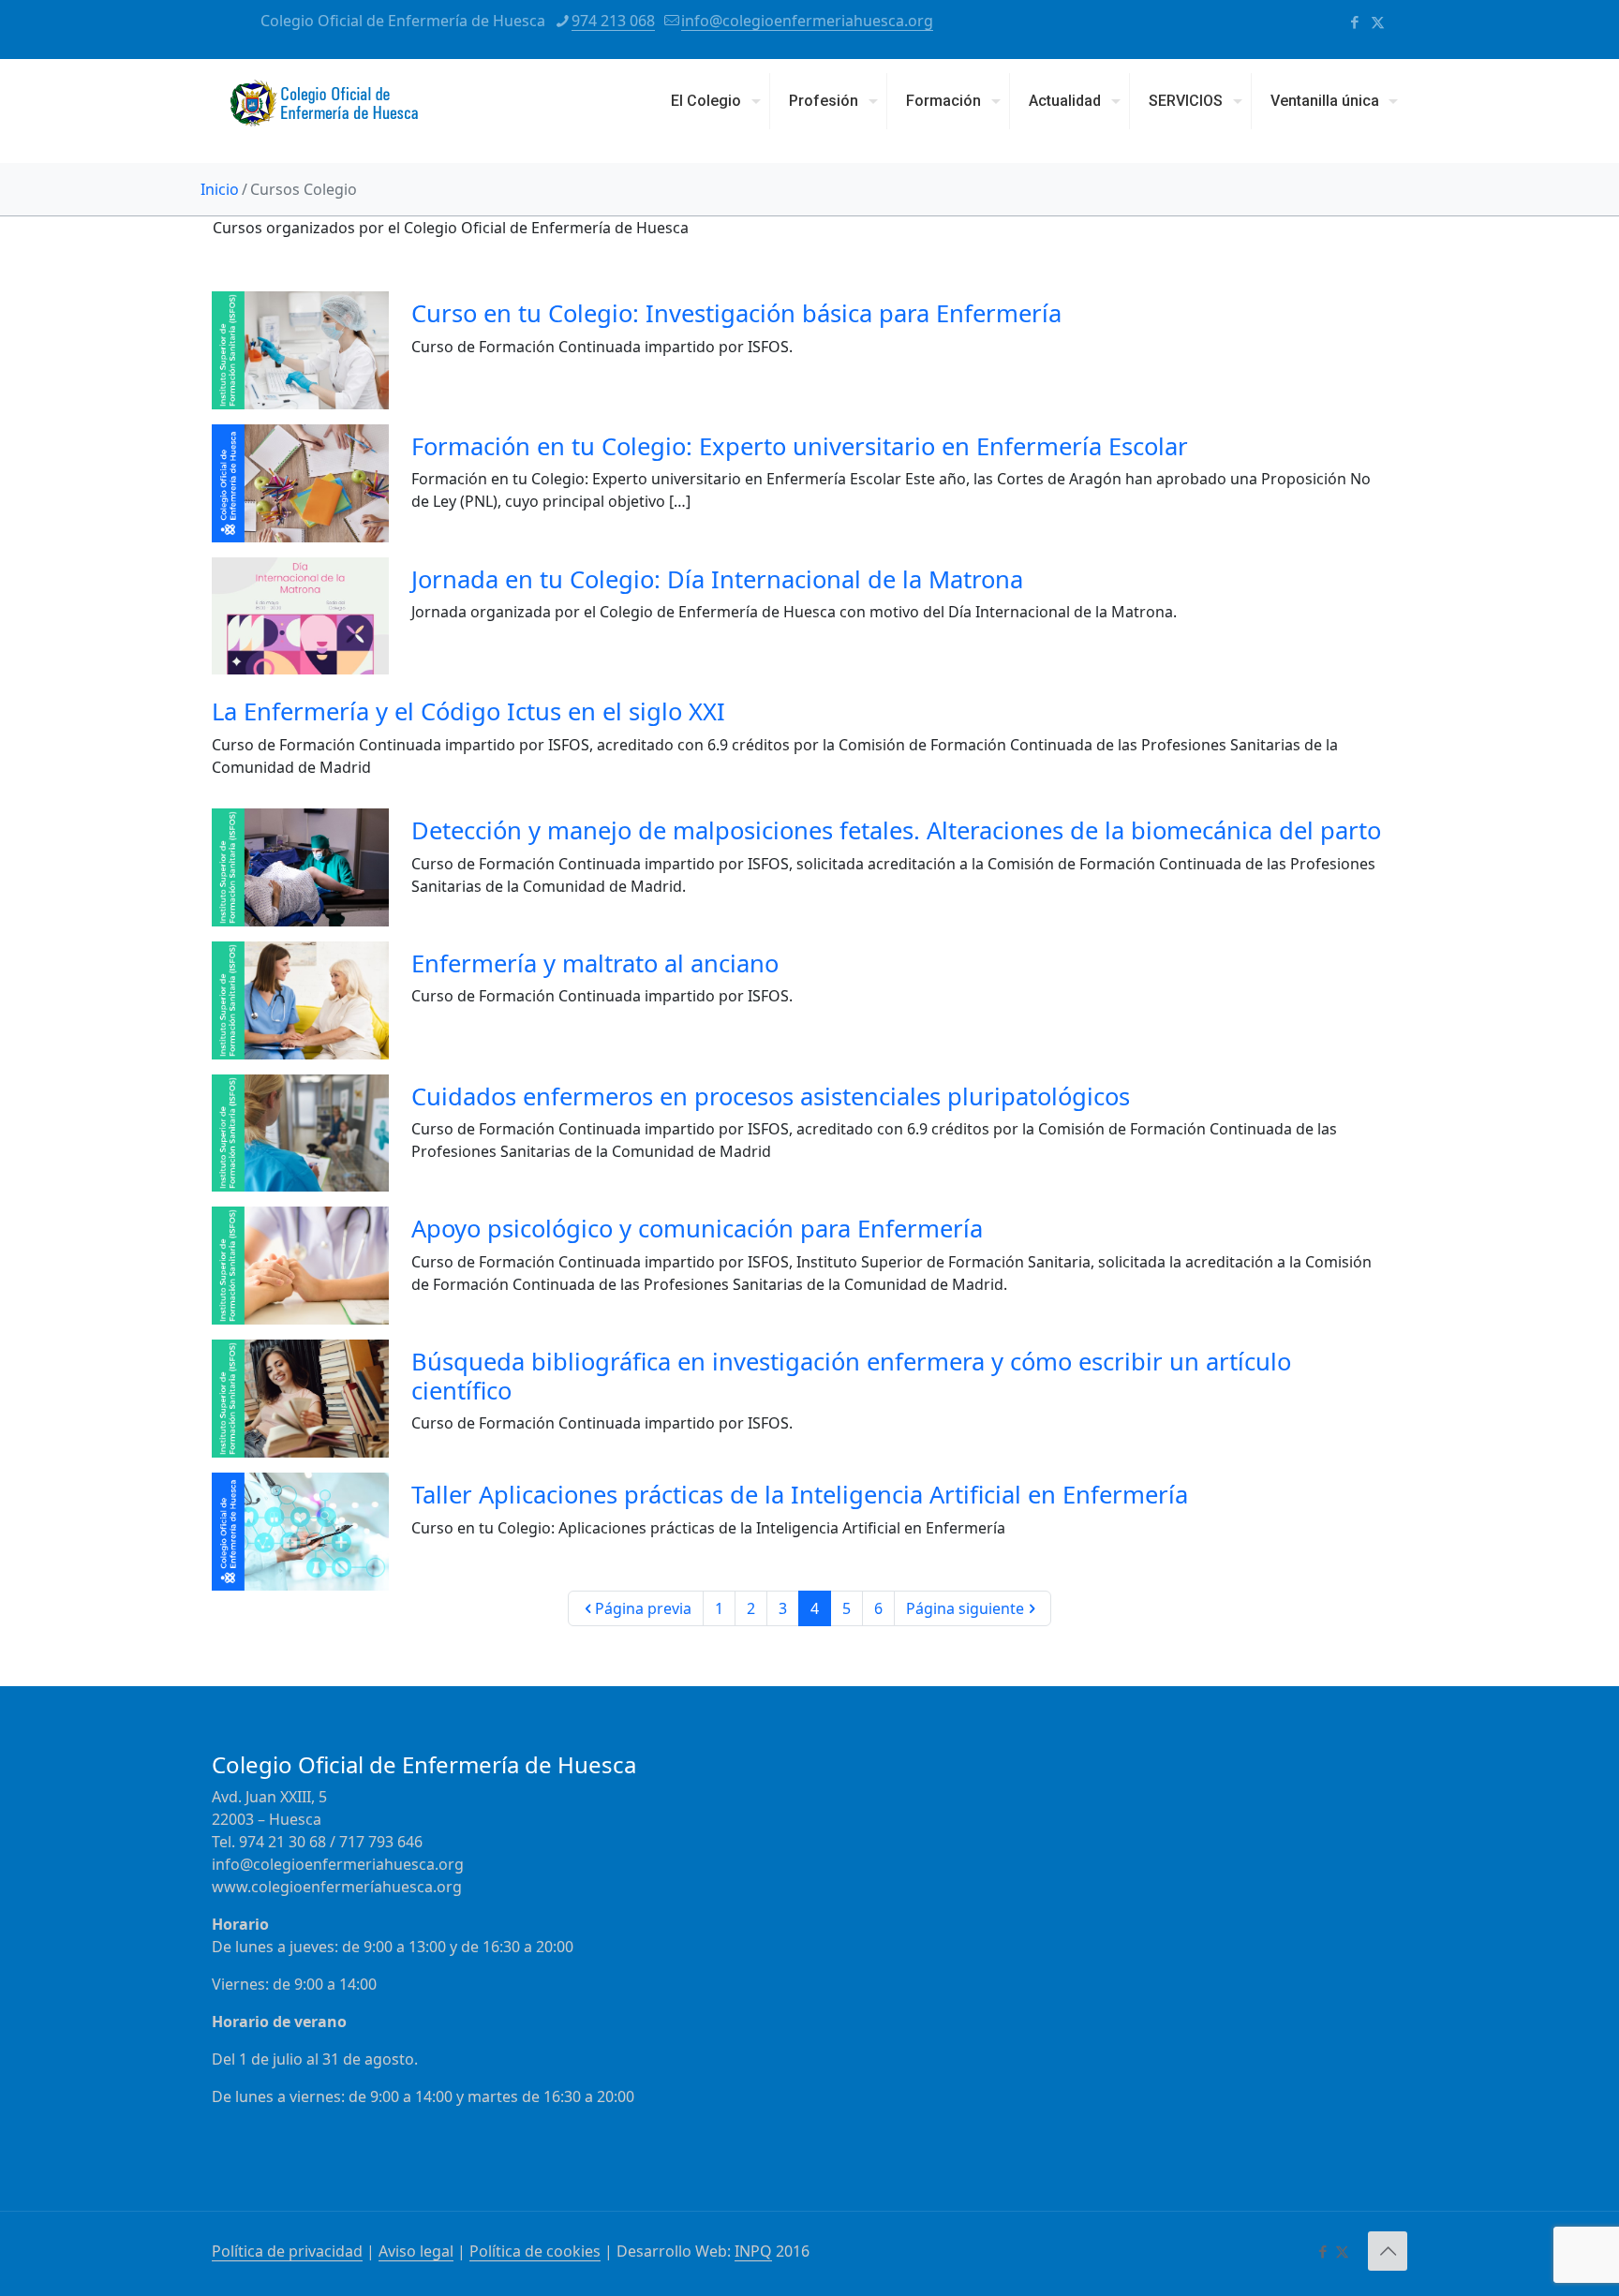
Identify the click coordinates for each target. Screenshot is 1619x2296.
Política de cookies (535, 2251)
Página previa (643, 1608)
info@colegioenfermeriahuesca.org (807, 21)
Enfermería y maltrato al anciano (595, 963)
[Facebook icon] (1354, 22)
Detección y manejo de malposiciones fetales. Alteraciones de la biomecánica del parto (896, 830)
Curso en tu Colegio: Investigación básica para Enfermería (736, 313)
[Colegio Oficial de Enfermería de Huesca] (324, 111)
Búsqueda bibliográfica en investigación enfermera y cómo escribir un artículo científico (851, 1376)
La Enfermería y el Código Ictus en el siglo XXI (468, 711)
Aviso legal (416, 2251)
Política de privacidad (287, 2251)
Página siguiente (965, 1608)
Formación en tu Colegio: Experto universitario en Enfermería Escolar (800, 446)
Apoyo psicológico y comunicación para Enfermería (697, 1228)
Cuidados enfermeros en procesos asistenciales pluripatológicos (771, 1096)
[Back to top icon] (1388, 2251)
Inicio (220, 189)
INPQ (753, 2251)
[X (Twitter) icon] (1378, 22)
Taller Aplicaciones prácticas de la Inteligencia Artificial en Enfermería (800, 1494)
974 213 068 (613, 21)
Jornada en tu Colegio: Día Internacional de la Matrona (717, 579)
